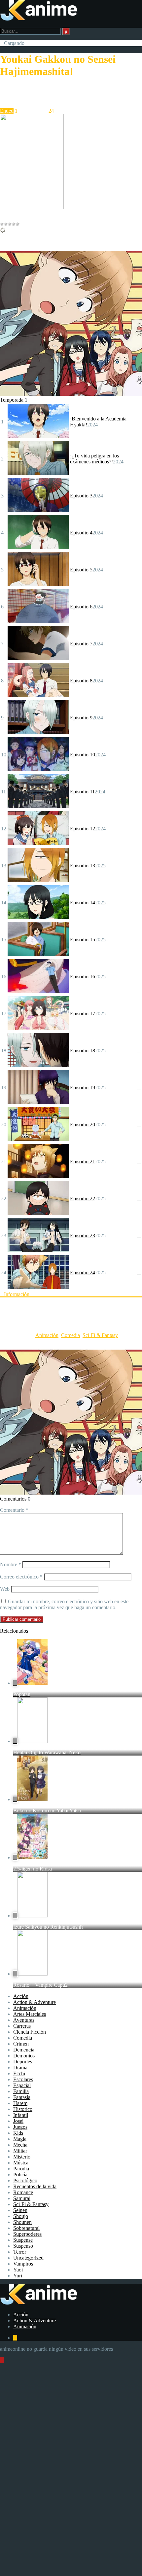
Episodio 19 (83, 1088)
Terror (20, 2252)
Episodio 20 (83, 1125)
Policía (20, 2175)
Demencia (24, 2050)
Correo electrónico (21, 1577)
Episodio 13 (83, 866)
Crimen (21, 2044)
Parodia (21, 2169)
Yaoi (18, 2270)
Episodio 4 (81, 533)
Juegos (20, 2127)
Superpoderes (27, 2234)
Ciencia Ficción (30, 2032)
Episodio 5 (81, 570)
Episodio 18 (83, 1051)
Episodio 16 (83, 977)
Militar (20, 2151)
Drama (20, 2068)
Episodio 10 (83, 755)
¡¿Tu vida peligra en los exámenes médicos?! (94, 459)
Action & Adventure (35, 2002)
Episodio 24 (83, 1272)
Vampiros (23, 2264)
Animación (47, 1335)
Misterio (22, 2157)
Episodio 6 (81, 607)
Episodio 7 (81, 644)
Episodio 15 (83, 940)
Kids (18, 2133)
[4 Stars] (14, 224)
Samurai (22, 2198)
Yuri (18, 2276)
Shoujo (21, 2216)
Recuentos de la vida (35, 2186)
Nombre (11, 1564)
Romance (23, 2192)
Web (5, 1589)
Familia (21, 2091)
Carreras (22, 2026)
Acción (21, 1996)
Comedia (71, 1335)
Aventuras (24, 2020)
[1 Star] (2, 224)
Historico (23, 2109)
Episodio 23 (83, 1235)
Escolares (23, 2079)
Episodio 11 (82, 792)
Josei (18, 2121)
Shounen (22, 2222)
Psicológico (25, 2180)
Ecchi (19, 2073)
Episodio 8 (81, 681)
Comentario (14, 1510)
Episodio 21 (83, 1161)
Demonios (24, 2056)
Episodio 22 (83, 1198)
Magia (20, 2139)
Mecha (20, 2145)
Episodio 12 (83, 829)
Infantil (21, 2115)
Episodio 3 (81, 496)
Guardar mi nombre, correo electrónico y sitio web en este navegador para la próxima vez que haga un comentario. (64, 1604)
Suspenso (23, 2246)
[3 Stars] (10, 224)
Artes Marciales (30, 2014)
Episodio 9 (81, 718)
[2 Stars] (6, 224)
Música (21, 2163)
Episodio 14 (83, 903)
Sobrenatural (26, 2228)
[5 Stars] (18, 224)
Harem (20, 2103)
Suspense (23, 2240)
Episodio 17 (83, 1014)
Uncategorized (28, 2258)
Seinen (20, 2210)
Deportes (23, 2062)
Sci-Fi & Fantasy (100, 1335)
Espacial (22, 2085)
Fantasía (22, 2097)
